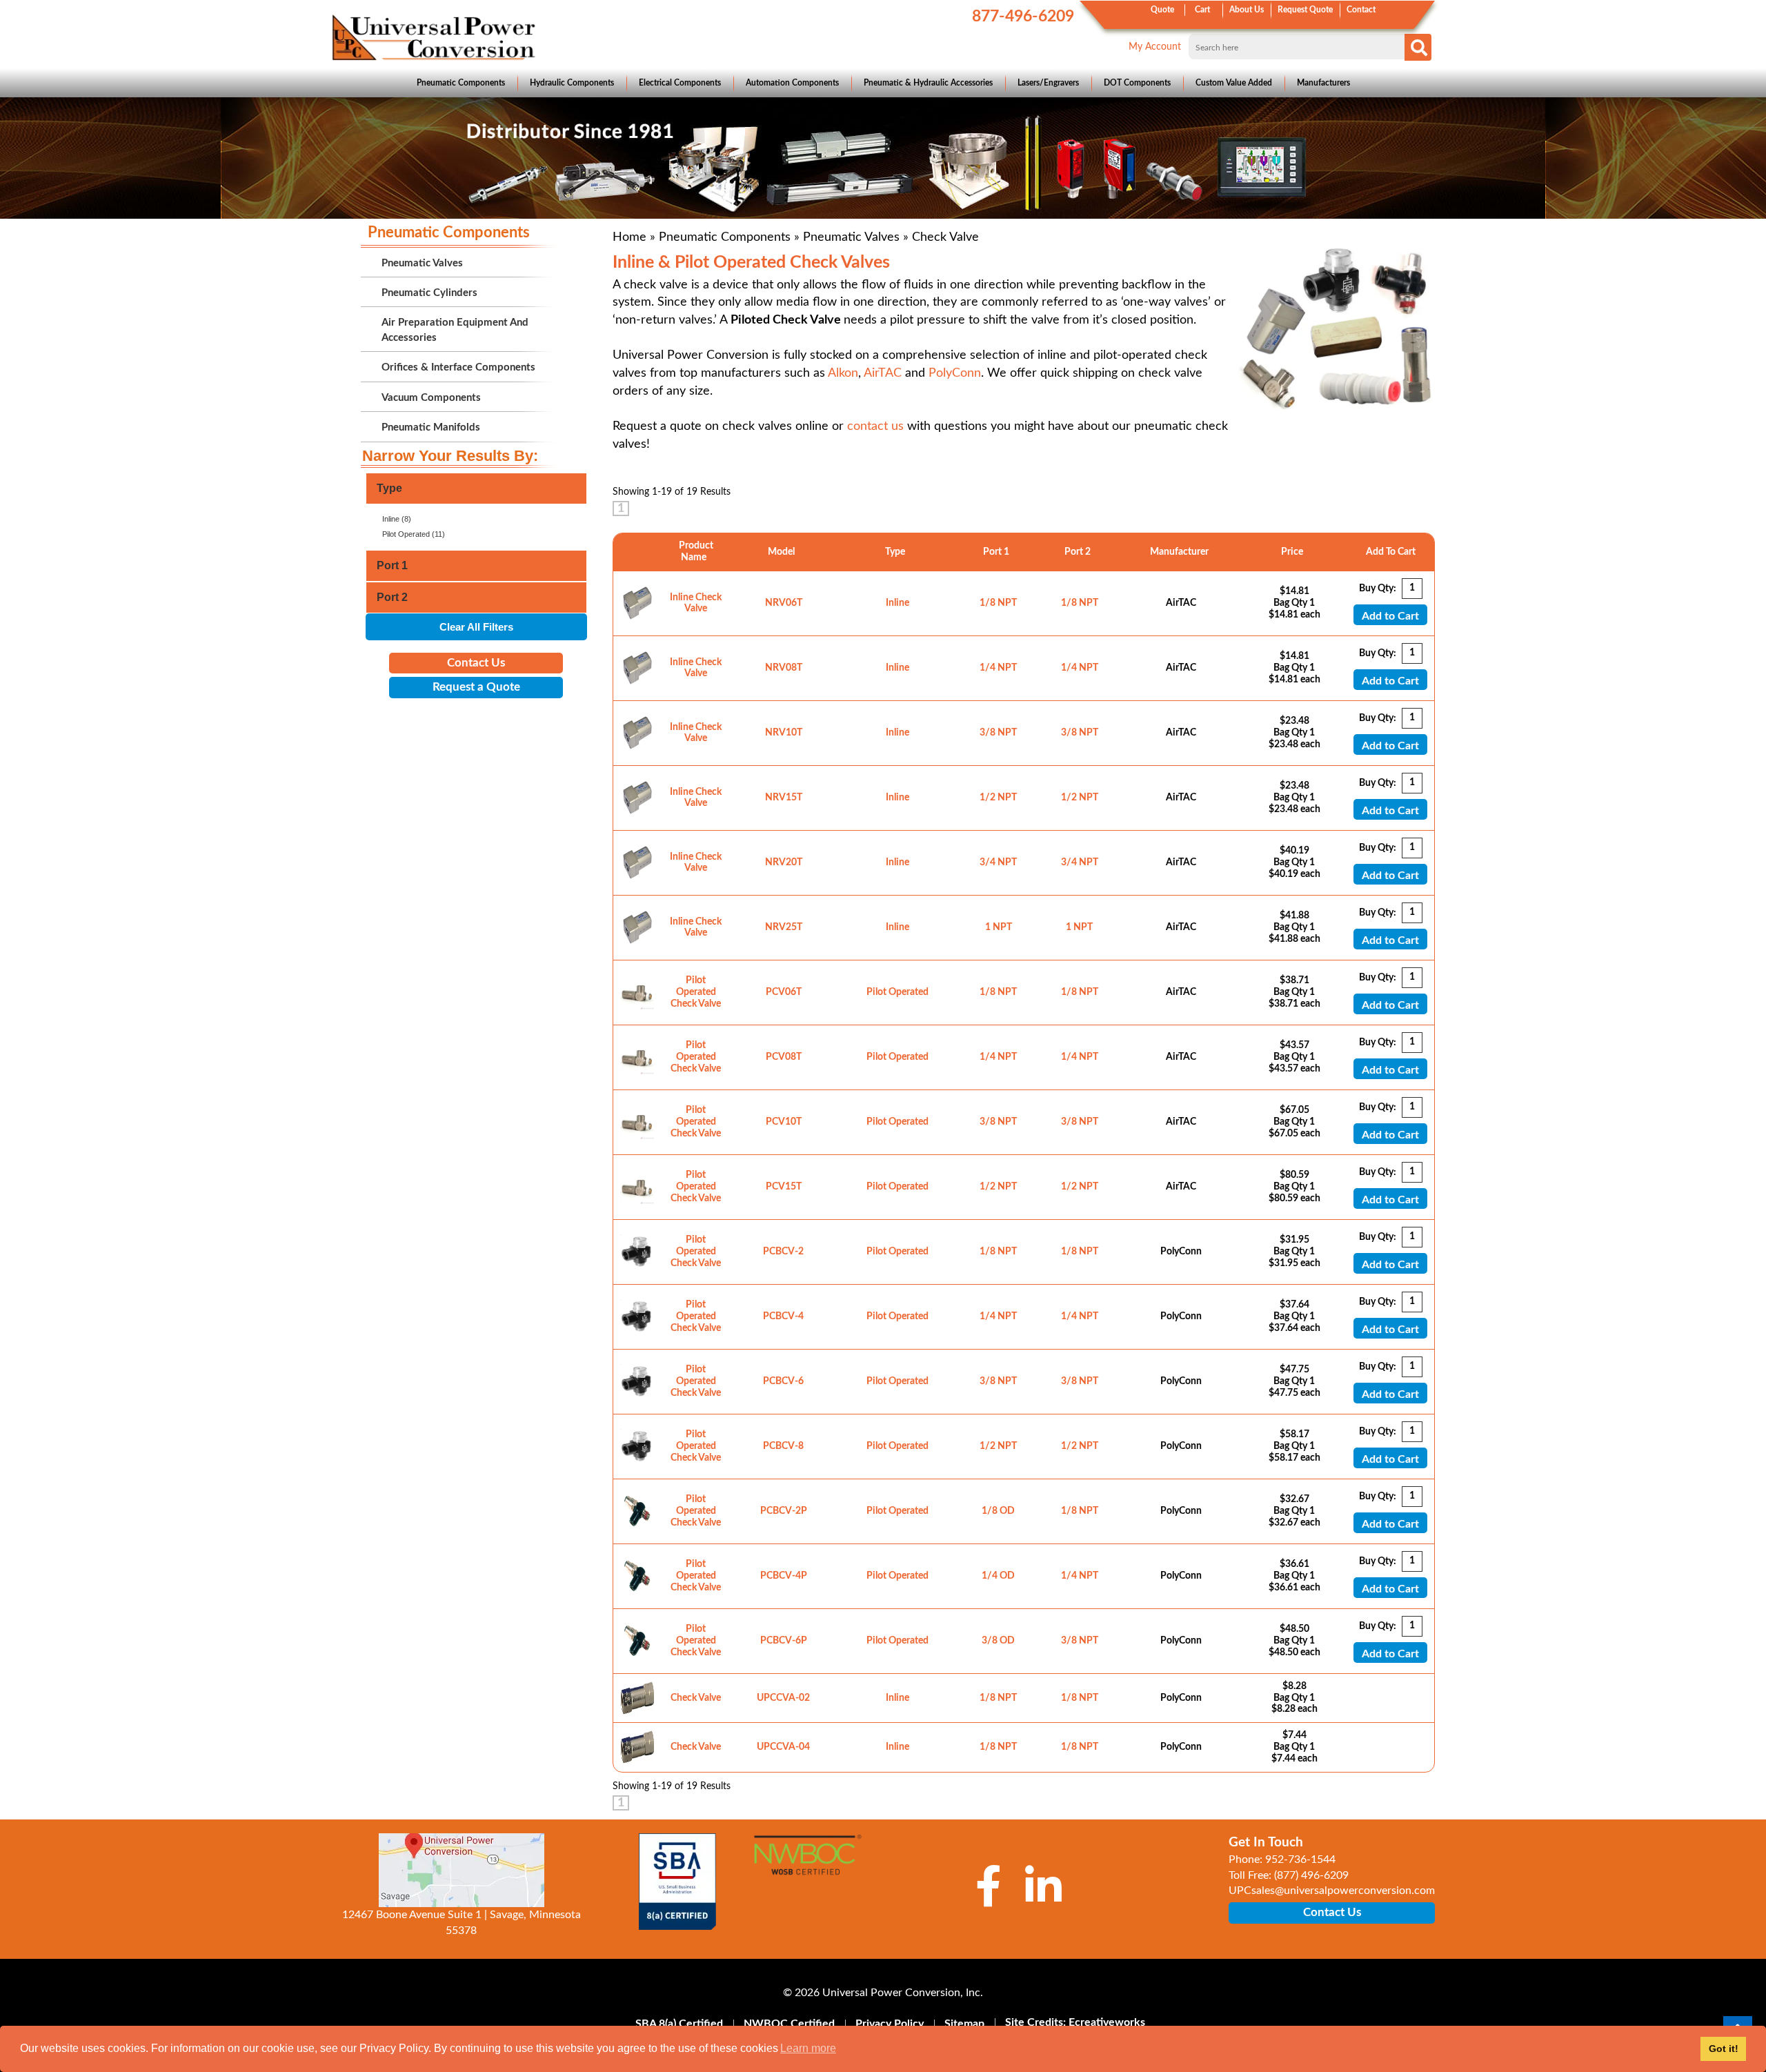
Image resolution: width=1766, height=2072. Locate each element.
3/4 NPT (998, 862)
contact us (875, 426)
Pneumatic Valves (851, 237)
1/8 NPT (998, 603)
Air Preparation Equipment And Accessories (455, 330)
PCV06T (784, 992)
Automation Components (792, 83)
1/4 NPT (998, 668)
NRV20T (784, 862)
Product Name (696, 552)
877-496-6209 (1023, 16)
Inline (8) (397, 519)
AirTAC (883, 373)
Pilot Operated (897, 992)
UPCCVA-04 (783, 1747)
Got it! (1724, 2049)
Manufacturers (1323, 83)
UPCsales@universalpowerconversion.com (1332, 1891)
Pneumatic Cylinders (429, 293)
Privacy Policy (890, 2024)
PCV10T (784, 1122)
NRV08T (784, 668)
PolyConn (955, 373)
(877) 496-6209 (1311, 1875)
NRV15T (784, 798)
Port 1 (998, 552)
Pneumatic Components (461, 83)
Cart (1202, 10)
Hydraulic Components (572, 83)
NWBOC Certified (789, 2024)
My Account (1155, 47)
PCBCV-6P (784, 1641)
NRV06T (784, 603)
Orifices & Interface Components (458, 367)
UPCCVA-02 (783, 1698)
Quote (1162, 10)
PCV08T (784, 1057)
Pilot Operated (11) (414, 534)
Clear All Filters (476, 627)
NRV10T (784, 733)
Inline (897, 603)
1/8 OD (998, 1511)
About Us (1247, 10)
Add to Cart (1390, 616)
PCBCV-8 (783, 1446)
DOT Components (1137, 83)
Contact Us (476, 663)
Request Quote (1305, 10)
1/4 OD (998, 1576)
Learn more (808, 2048)
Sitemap (964, 2024)
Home (629, 237)
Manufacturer (1181, 552)
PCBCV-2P (784, 1511)
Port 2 (1080, 552)
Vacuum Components (431, 398)
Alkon (843, 373)
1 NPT (999, 927)
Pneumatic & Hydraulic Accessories (928, 83)
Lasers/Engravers (1048, 83)
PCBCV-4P (784, 1576)
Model (783, 552)
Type (897, 552)
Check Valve (696, 1698)
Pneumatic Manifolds (431, 427)
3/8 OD (998, 1641)
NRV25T (784, 927)
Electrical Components (680, 83)
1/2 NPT (998, 798)
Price (1294, 552)
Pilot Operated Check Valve (696, 992)
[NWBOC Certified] (807, 1864)
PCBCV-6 (783, 1381)
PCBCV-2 (783, 1252)
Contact (1361, 10)
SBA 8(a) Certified (679, 2024)
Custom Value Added (1234, 83)
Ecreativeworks (1107, 2022)
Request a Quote (476, 687)
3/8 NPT (998, 733)
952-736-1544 (1300, 1859)
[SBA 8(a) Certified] (678, 1882)
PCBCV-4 (783, 1316)
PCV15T (784, 1187)
